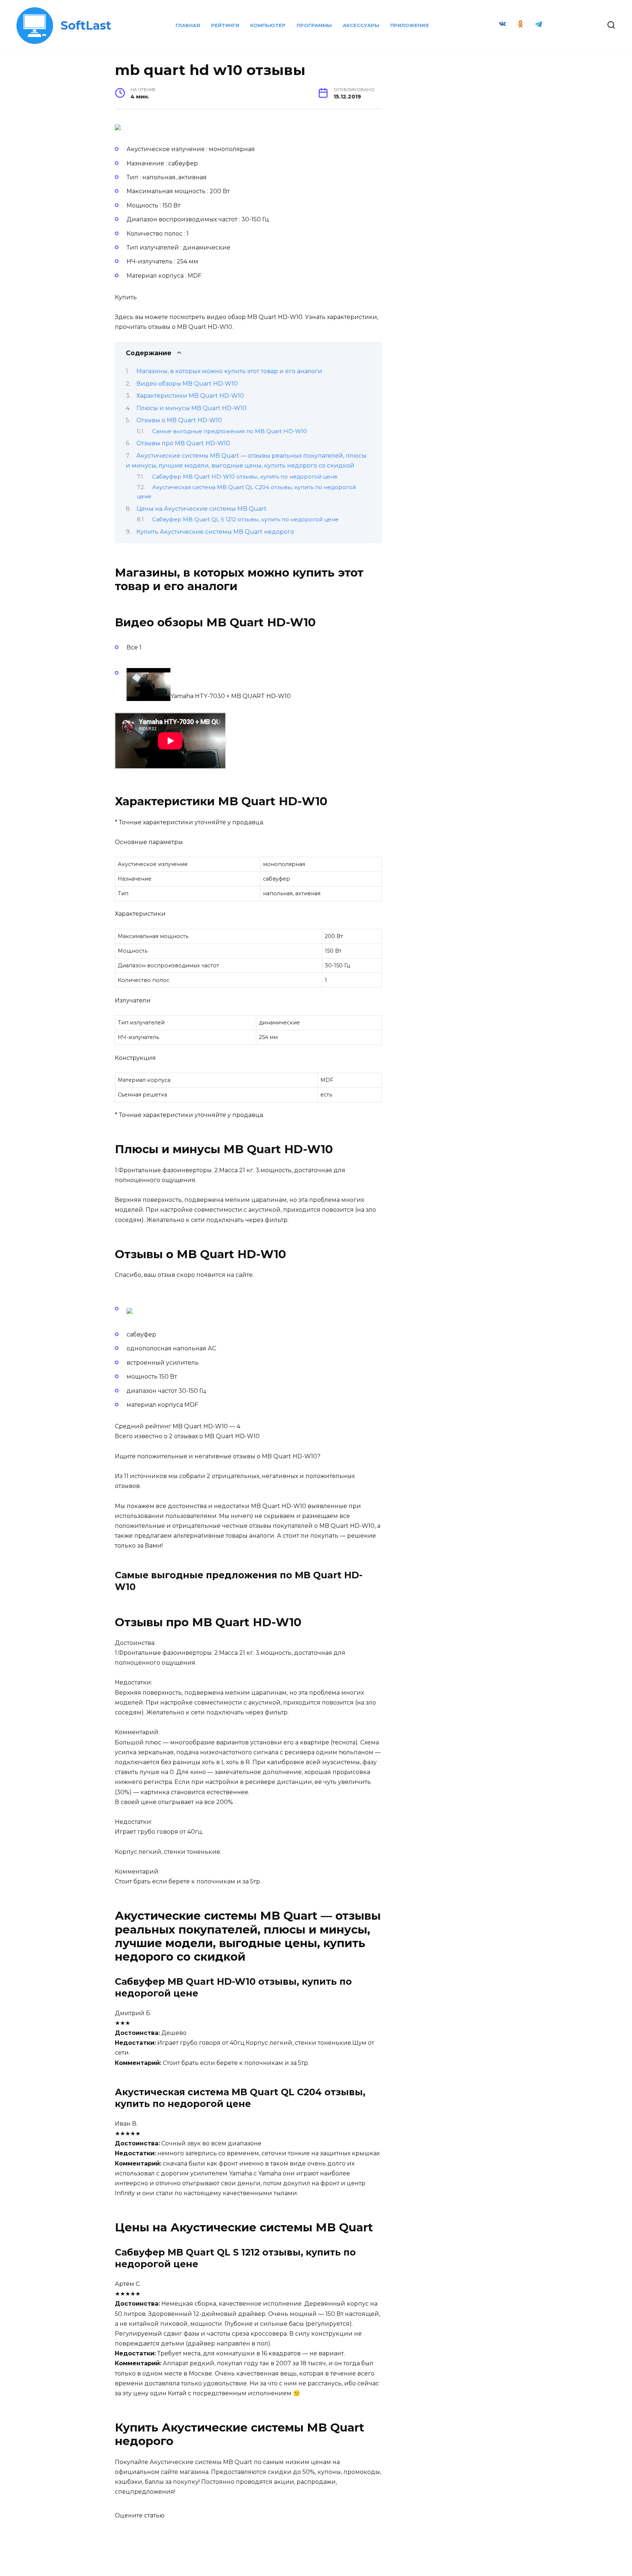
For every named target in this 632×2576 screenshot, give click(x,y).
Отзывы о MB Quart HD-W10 (179, 420)
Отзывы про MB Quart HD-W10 (183, 443)
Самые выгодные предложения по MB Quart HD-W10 (230, 431)
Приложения (409, 25)
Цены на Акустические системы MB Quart (202, 509)
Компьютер (268, 25)
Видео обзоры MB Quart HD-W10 (187, 384)
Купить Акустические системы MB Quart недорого (215, 532)
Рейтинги (225, 25)
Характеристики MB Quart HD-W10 (190, 396)
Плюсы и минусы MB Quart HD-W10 (191, 408)
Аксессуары (361, 25)
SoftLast (86, 25)
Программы (314, 25)
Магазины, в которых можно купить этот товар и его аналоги (229, 371)
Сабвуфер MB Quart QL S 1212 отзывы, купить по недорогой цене (245, 520)
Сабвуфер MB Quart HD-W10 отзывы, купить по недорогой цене (245, 477)
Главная (188, 25)
